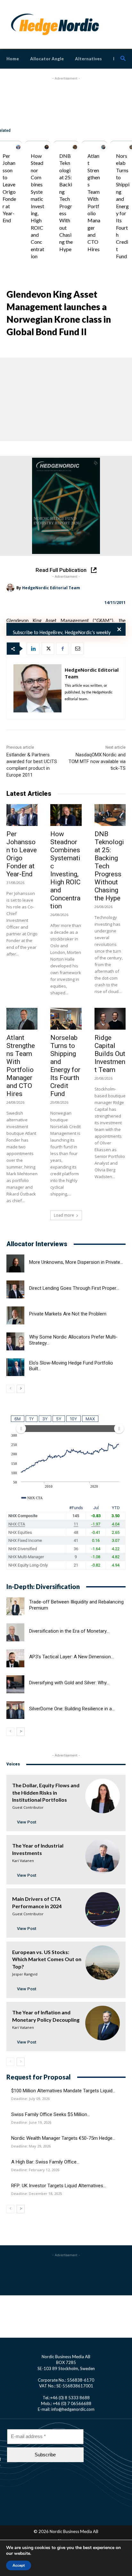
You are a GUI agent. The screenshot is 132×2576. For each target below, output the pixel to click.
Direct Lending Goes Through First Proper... (74, 1288)
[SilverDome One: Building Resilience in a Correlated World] (15, 1710)
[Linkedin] (33, 649)
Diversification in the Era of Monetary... (69, 1631)
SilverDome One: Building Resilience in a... (72, 1709)
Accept (19, 2565)
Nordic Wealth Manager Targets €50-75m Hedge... (63, 2138)
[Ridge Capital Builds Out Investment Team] (110, 1019)
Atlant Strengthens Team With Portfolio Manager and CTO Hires (21, 1066)
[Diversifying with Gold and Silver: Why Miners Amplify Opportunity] (15, 1684)
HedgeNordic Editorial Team (51, 588)
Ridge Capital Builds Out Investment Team (110, 1054)
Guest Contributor (28, 1807)
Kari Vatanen (23, 1861)
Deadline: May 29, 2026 (31, 2146)
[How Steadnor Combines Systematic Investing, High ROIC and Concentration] (47, 147)
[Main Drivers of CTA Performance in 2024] (103, 1909)
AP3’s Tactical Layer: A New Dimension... (71, 1657)
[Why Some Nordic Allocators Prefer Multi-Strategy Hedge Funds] (15, 1341)
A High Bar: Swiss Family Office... (45, 2162)
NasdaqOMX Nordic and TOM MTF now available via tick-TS (97, 761)
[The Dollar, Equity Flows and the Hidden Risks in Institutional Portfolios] (103, 1796)
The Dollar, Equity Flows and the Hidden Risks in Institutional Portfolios (46, 1792)
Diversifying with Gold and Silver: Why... (69, 1683)
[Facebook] (62, 649)
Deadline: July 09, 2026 (30, 2099)
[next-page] (21, 1389)
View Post (27, 1822)
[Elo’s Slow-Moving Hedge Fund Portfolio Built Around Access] (15, 1367)
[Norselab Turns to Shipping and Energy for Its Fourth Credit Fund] (66, 1019)
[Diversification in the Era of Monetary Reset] (15, 1632)
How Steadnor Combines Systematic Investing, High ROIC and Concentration (37, 206)
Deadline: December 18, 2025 (37, 2194)
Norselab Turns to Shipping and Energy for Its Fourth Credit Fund (123, 206)
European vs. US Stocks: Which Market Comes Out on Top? (47, 1959)
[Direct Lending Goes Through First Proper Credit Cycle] (15, 1289)
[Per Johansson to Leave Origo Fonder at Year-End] (18, 147)
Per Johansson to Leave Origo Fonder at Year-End (22, 854)
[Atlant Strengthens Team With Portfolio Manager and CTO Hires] (103, 147)
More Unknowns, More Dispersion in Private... (76, 1262)
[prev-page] (10, 1389)
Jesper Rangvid (25, 1974)
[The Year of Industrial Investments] (103, 1856)
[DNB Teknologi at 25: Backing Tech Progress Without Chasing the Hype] (75, 147)
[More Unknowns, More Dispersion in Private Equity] (15, 1263)
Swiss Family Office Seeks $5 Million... (51, 2114)
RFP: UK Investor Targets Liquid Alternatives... (59, 2186)
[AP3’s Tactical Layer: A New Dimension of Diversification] (15, 1658)
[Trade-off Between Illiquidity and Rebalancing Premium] (15, 1606)
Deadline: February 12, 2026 (35, 2170)
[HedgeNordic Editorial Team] (11, 588)
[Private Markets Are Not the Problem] (15, 1315)
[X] (48, 649)
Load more (64, 1215)
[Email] (77, 649)
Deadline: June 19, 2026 (31, 2122)
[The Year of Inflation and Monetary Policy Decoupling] (103, 2023)
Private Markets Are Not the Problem (68, 1314)
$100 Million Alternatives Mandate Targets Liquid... (63, 2091)
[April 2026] (66, 506)
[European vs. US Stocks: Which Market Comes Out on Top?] (103, 1963)
